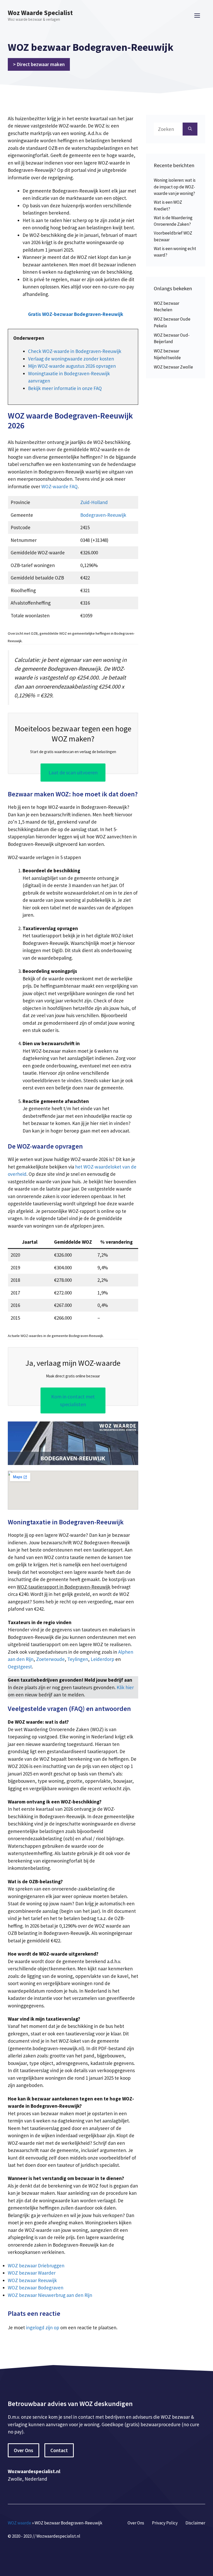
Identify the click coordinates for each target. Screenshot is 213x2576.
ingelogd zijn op (43, 2327)
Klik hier (125, 1687)
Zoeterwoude (50, 1659)
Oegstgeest (20, 1667)
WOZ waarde (19, 2523)
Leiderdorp (102, 1659)
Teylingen (78, 1659)
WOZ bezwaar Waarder (32, 2273)
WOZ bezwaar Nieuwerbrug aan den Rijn (50, 2295)
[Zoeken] (190, 129)
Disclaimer (195, 2523)
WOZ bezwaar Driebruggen (36, 2266)
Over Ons (24, 2450)
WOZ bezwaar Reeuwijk (32, 2280)
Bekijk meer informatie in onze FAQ (65, 388)
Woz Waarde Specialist (40, 13)
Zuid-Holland (94, 502)
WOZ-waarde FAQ (59, 486)
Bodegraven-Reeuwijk (103, 515)
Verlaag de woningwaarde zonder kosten (71, 359)
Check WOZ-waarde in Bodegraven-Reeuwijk (75, 351)
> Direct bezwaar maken (39, 64)
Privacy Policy (165, 2523)
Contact (59, 2450)
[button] (76, 314)
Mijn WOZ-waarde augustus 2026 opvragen (72, 366)
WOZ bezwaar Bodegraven (36, 2288)
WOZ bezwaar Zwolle (173, 367)
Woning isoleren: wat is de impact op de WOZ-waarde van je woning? (175, 187)
